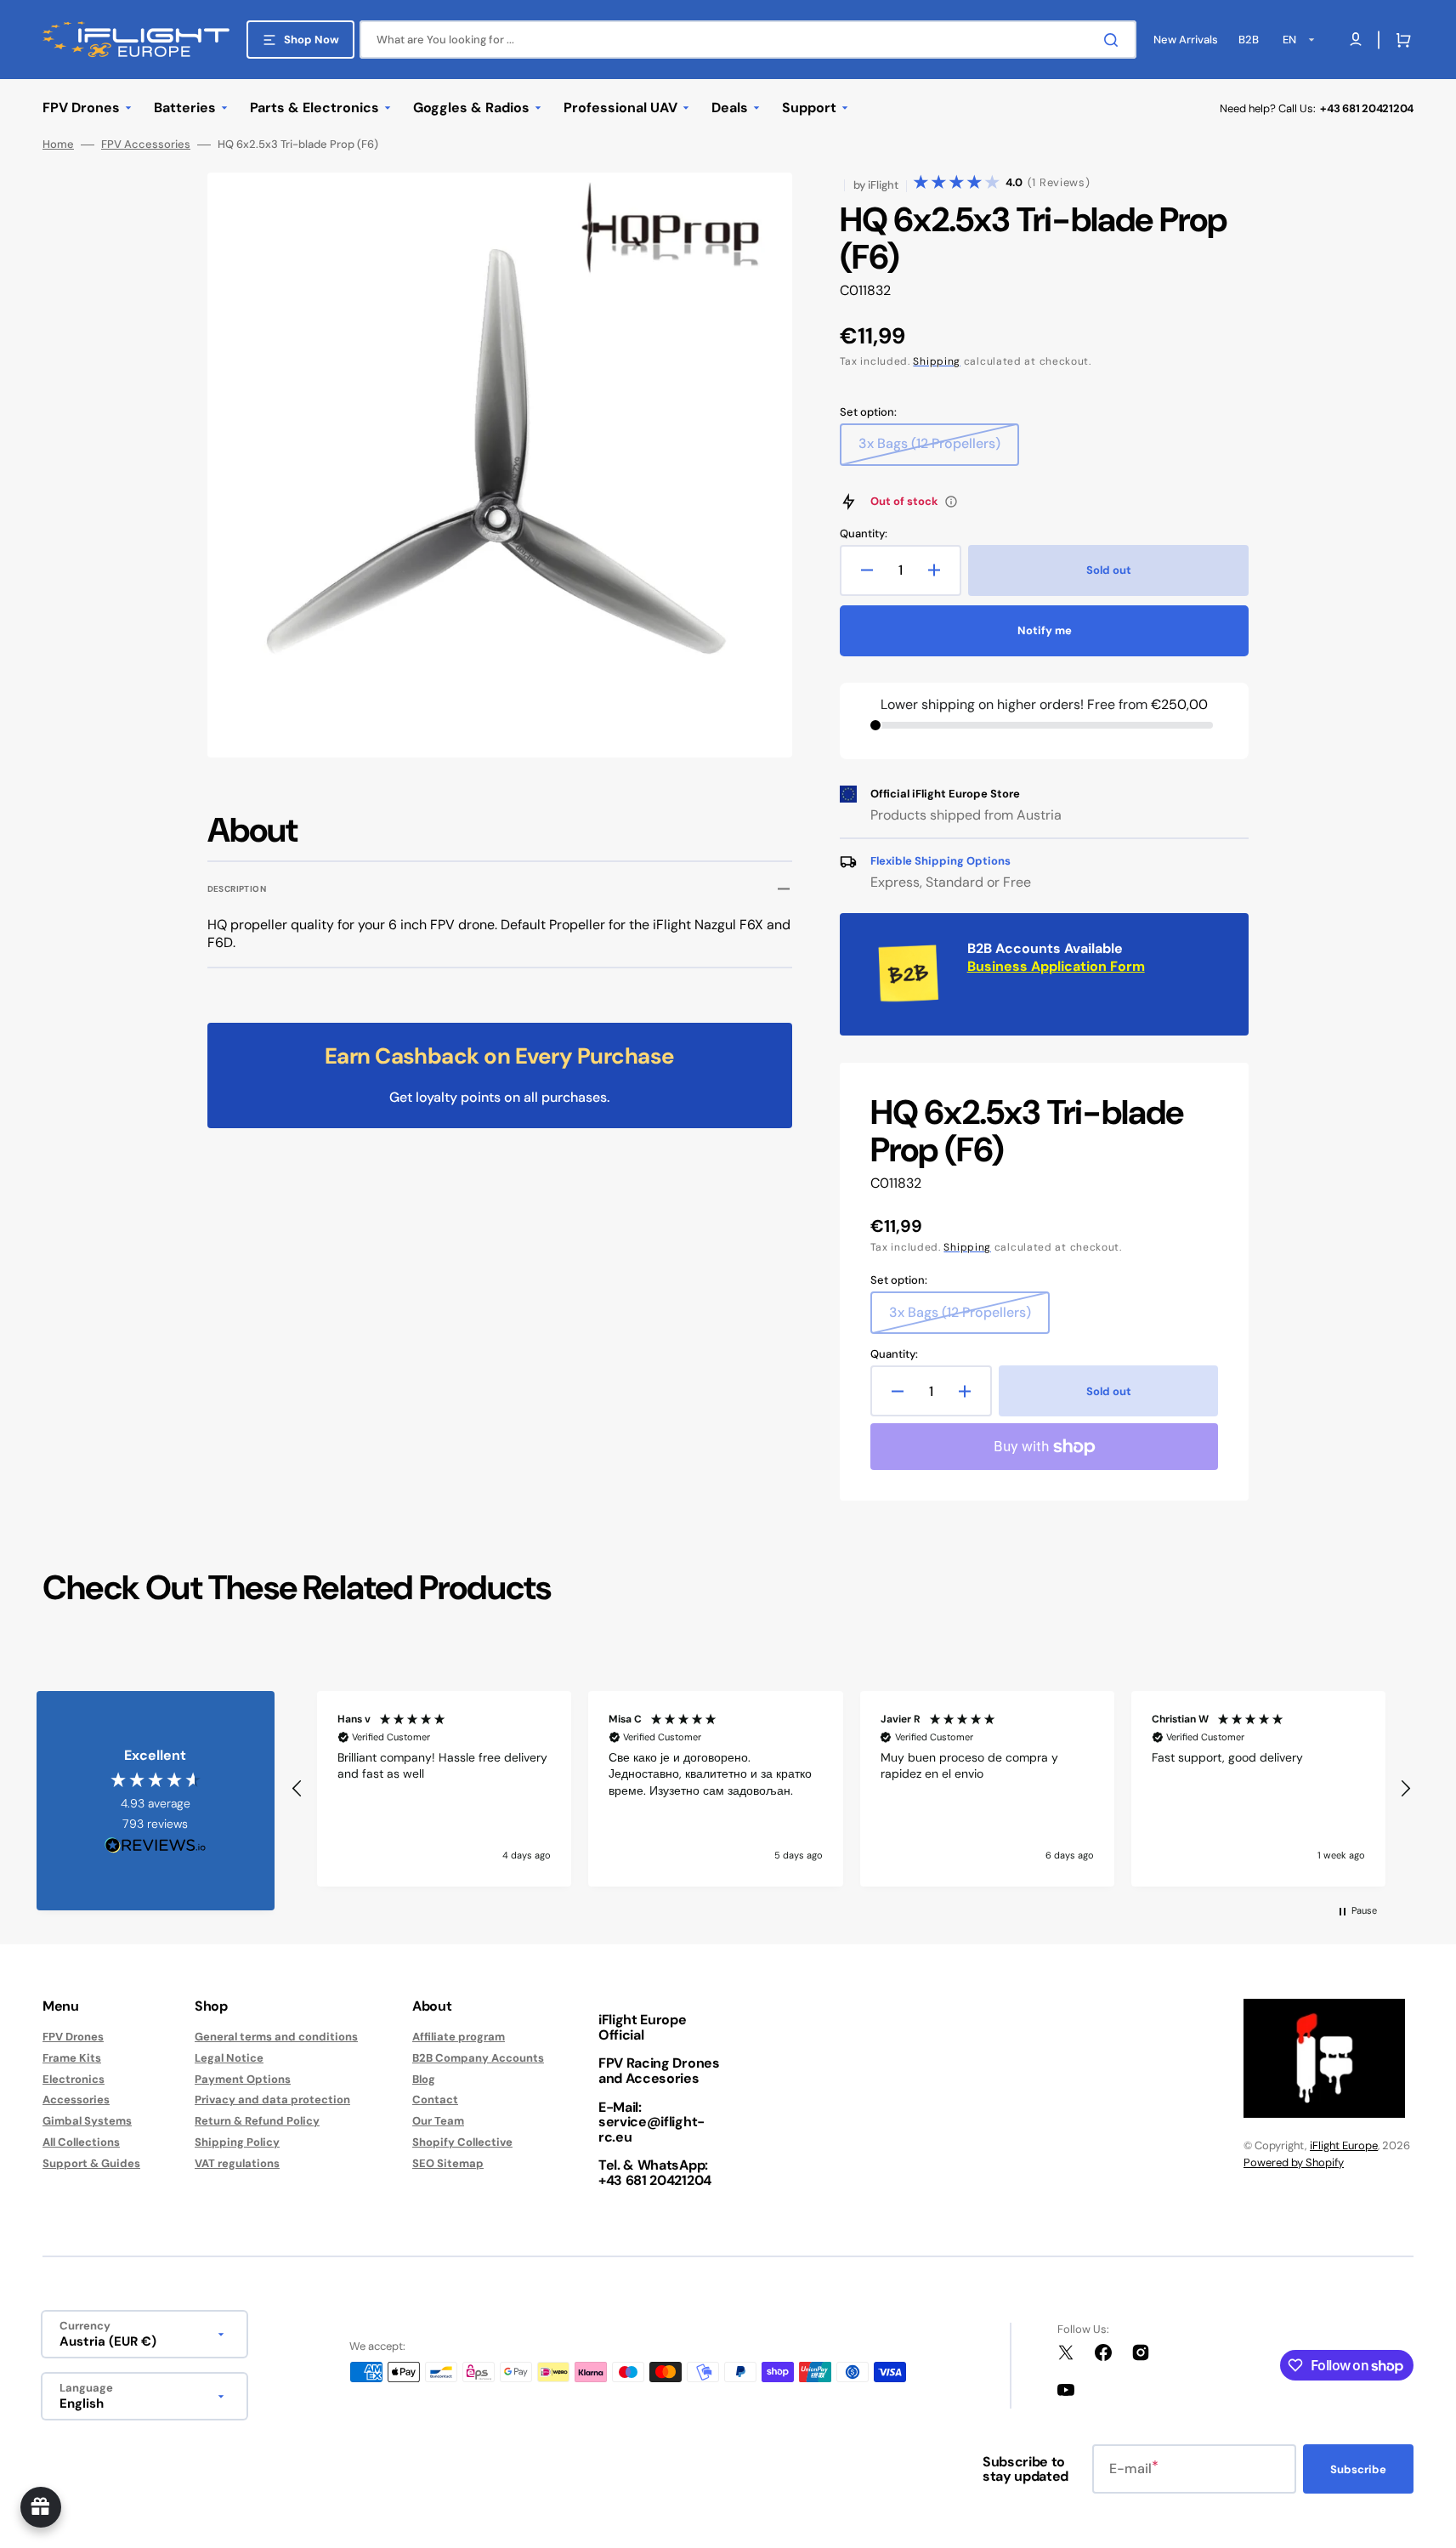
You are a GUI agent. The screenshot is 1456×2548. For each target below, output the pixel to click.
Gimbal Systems (87, 2121)
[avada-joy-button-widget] (41, 2507)
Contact (435, 2100)
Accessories (76, 2100)
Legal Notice (229, 2058)
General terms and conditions (276, 2037)
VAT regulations (237, 2163)
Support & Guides (91, 2163)
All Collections (81, 2142)
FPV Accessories (146, 145)
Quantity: (864, 534)
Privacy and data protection (272, 2100)
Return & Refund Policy (257, 2121)
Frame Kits (72, 2058)
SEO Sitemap (448, 2163)
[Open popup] (951, 502)
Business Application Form (1056, 966)
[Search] (1114, 40)
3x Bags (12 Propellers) (930, 450)
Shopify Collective (462, 2142)
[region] (851, 1789)
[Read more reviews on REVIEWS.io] (156, 1846)
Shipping (937, 361)
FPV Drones (73, 2037)
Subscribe (1358, 2469)
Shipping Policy (237, 2142)
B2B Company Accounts (478, 2058)
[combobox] (748, 40)
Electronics (74, 2079)
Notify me (1045, 630)
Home (58, 145)
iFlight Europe (1344, 2145)
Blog (424, 2079)
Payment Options (243, 2079)
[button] (1400, 40)
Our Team (438, 2121)
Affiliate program (459, 2037)
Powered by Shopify (1294, 2162)
